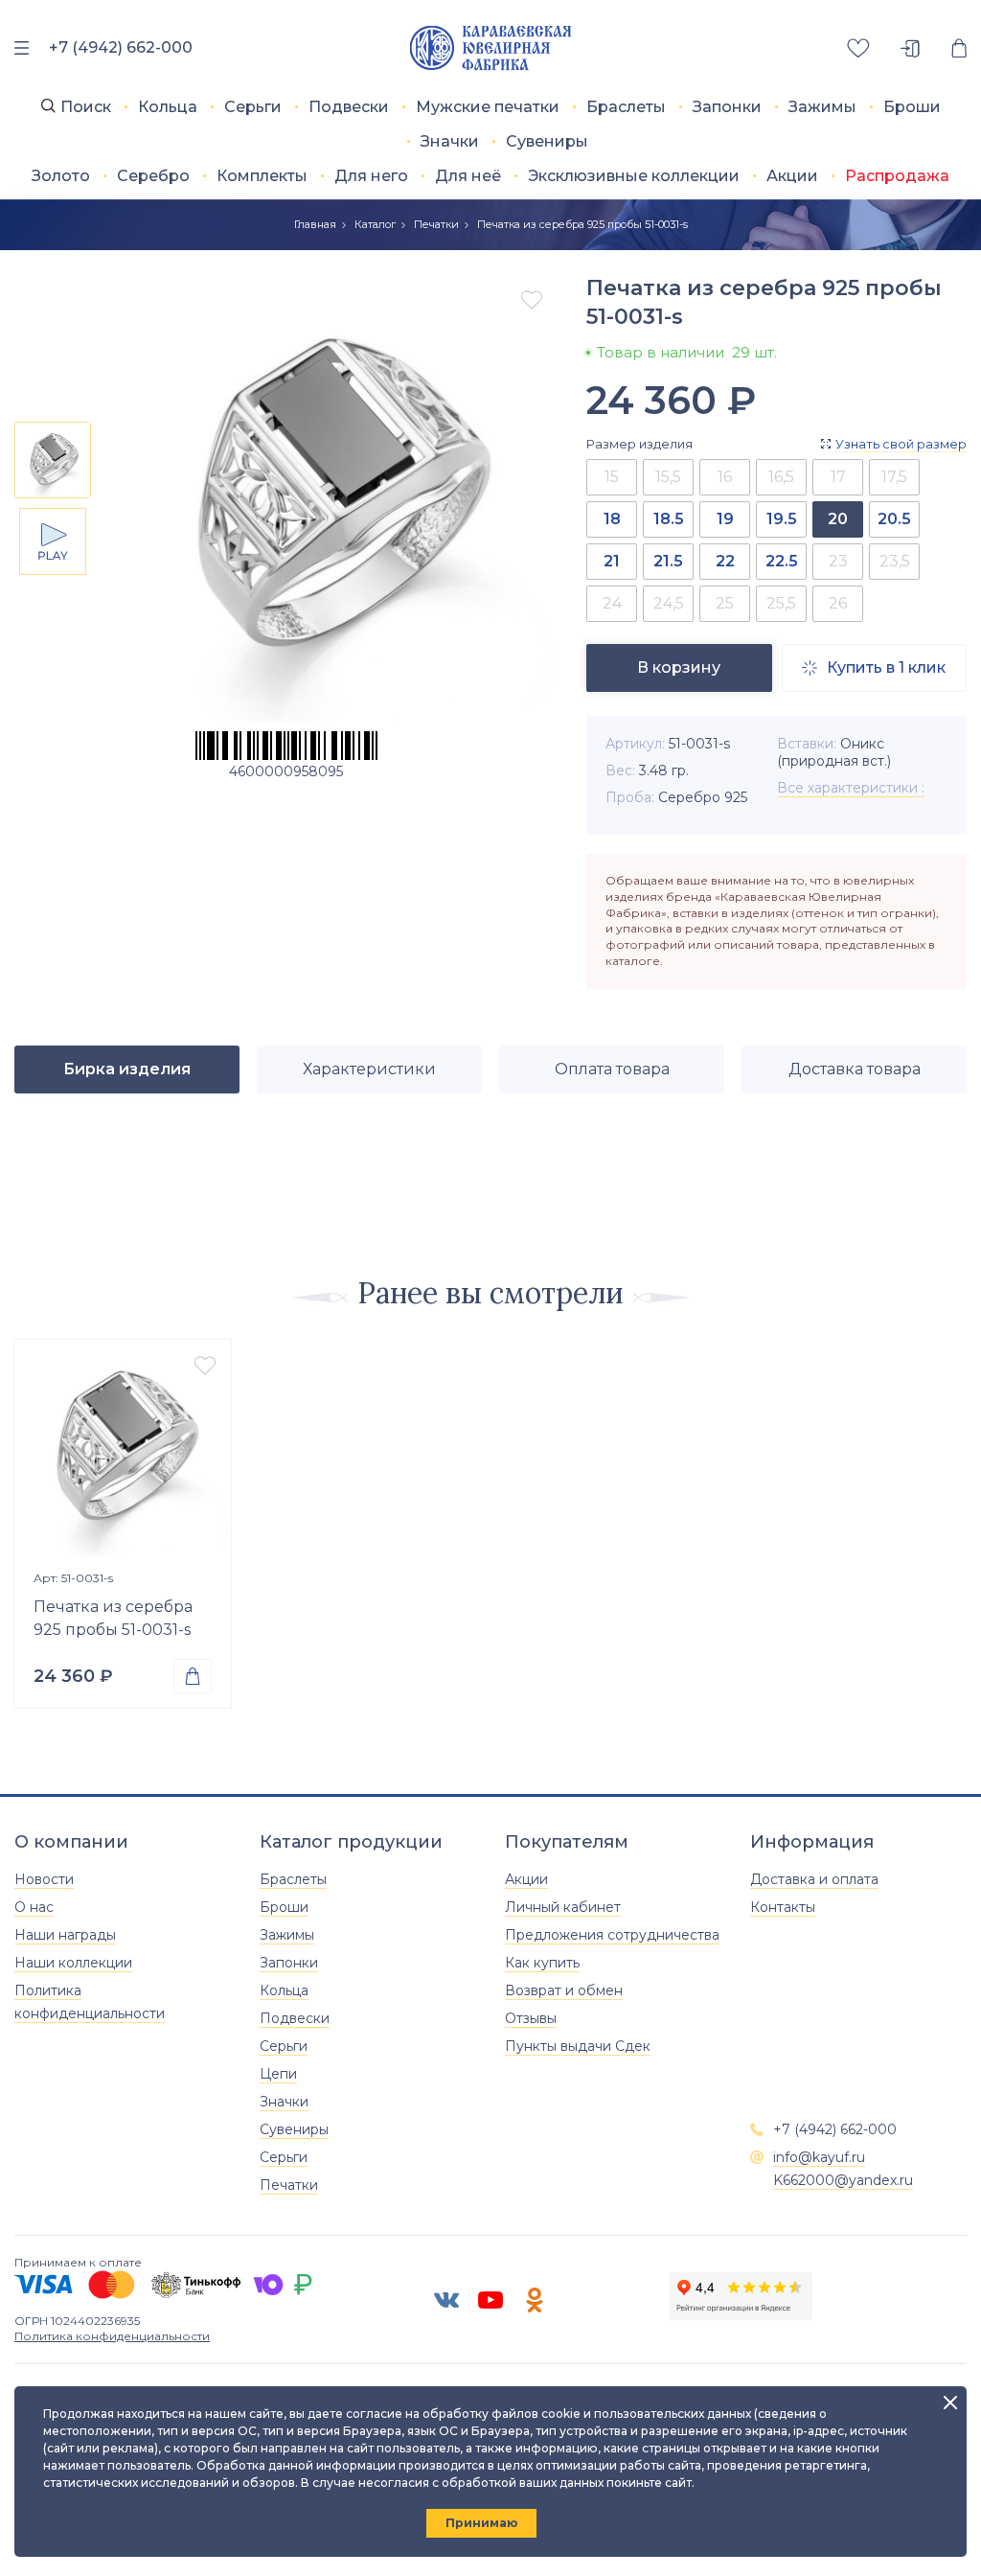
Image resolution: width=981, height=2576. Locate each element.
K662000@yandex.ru (843, 2180)
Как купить (542, 1963)
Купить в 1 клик (874, 667)
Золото (61, 176)
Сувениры (547, 141)
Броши (912, 107)
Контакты (783, 1907)
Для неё (468, 176)
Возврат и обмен (564, 1990)
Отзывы (531, 2018)
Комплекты (262, 176)
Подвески (349, 107)
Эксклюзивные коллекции (634, 176)
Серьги (253, 107)
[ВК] (446, 2300)
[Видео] (53, 541)
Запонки (727, 107)
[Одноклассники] (535, 2300)
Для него (371, 176)
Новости (44, 1879)
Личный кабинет (563, 1907)
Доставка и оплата (814, 1879)
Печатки (436, 224)
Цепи (278, 2074)
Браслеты (626, 107)
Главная (315, 224)
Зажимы (822, 107)
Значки (450, 141)
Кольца (168, 107)
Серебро (153, 176)
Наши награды (65, 1935)
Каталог (375, 224)
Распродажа (897, 176)
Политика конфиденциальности (112, 2336)
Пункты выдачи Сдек (578, 2046)
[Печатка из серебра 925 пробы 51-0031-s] (123, 1448)
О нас (34, 1907)
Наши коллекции (73, 1963)
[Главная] (491, 48)
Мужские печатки (488, 107)
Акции (792, 176)
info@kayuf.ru (819, 2157)
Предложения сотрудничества (612, 1935)
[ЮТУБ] (490, 2300)
